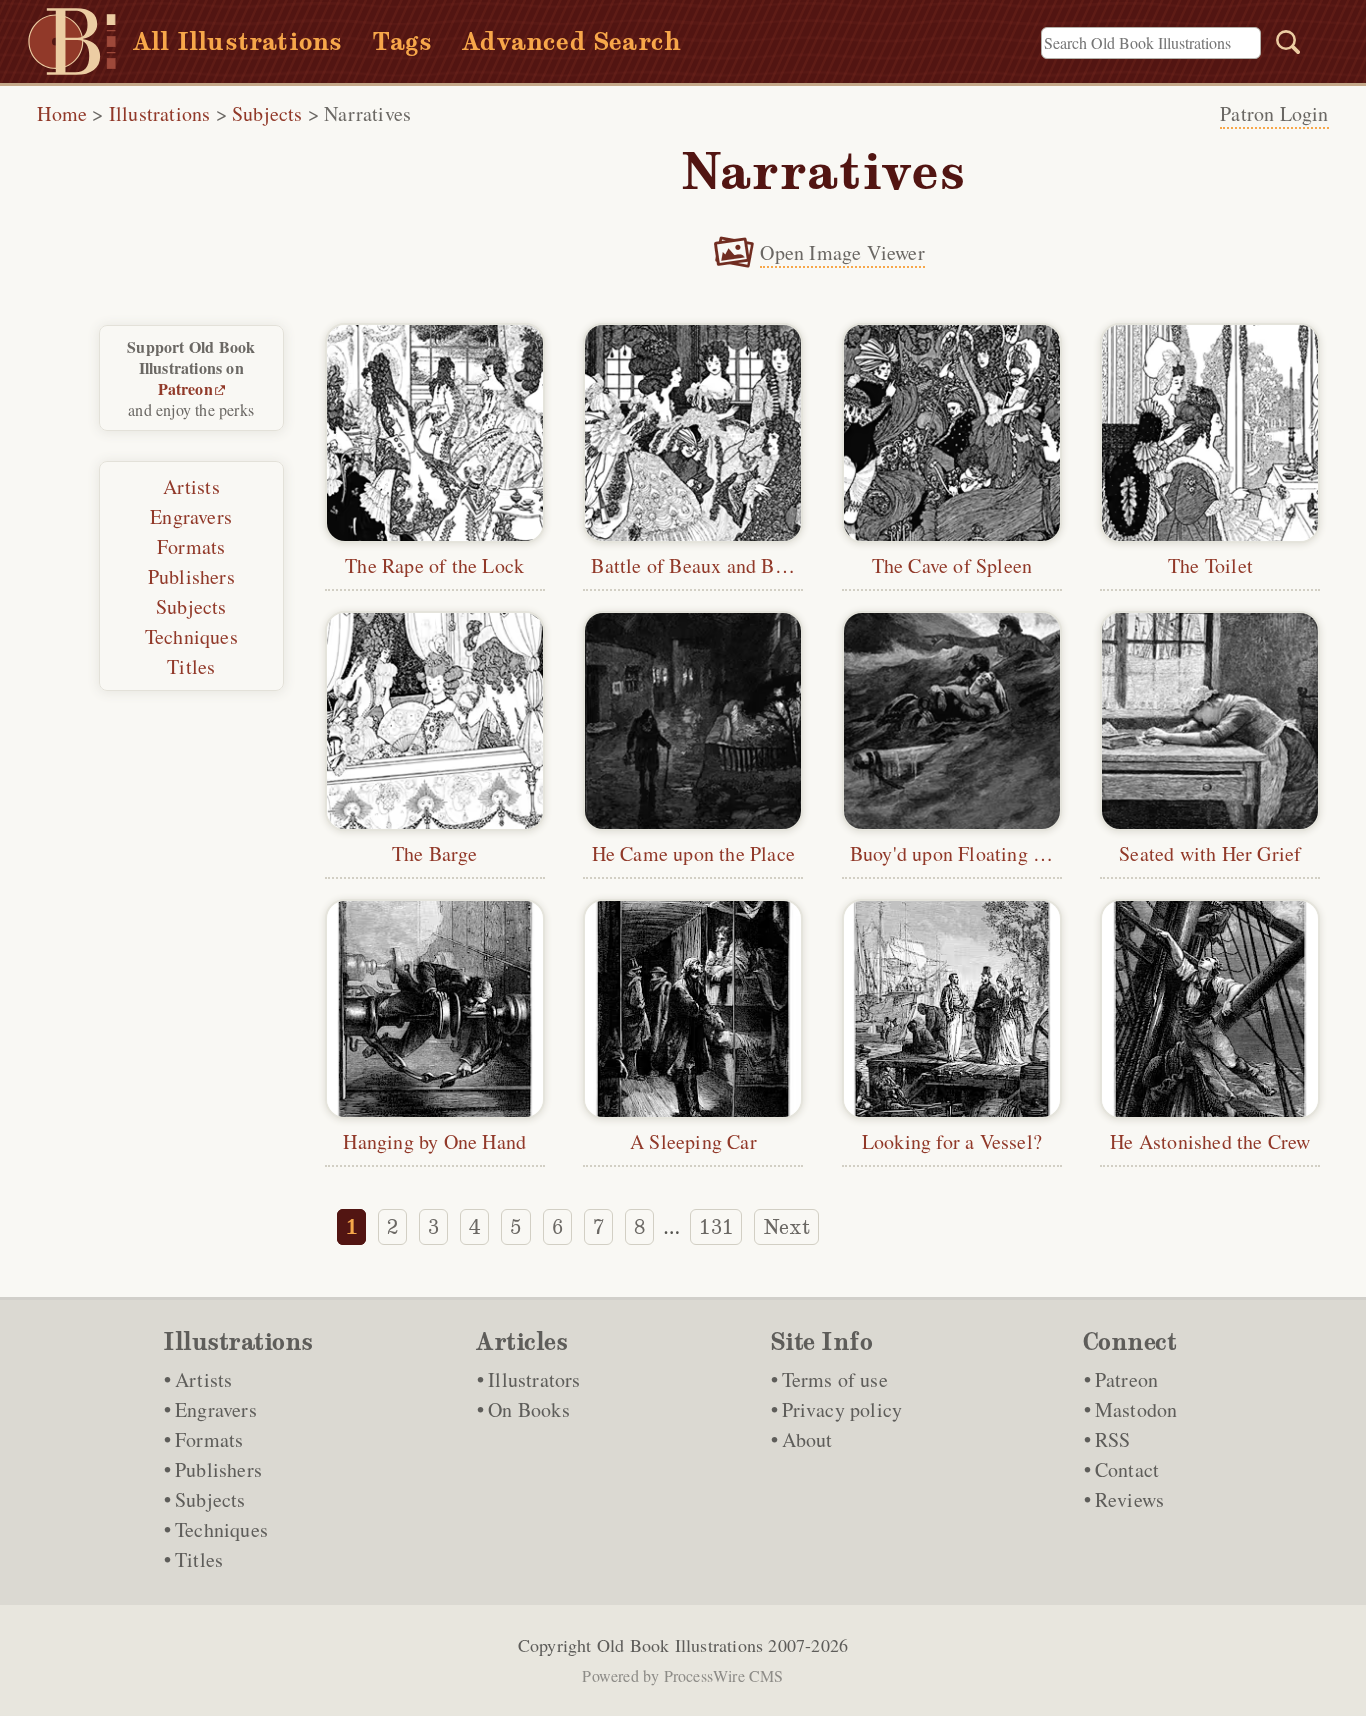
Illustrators (534, 1379)
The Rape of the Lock (434, 565)
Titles (191, 666)
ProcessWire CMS (724, 1675)
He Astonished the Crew (1210, 1141)
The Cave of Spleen (952, 565)
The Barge (435, 853)
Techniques (191, 636)
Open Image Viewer (842, 252)
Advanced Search (571, 41)
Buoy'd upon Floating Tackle (969, 853)
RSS (1113, 1439)
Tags (402, 41)
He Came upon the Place (693, 853)
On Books (529, 1409)
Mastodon (1136, 1409)
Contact (1127, 1469)
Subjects (267, 113)
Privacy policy (842, 1409)
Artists (191, 486)
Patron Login (1274, 113)
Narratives (367, 113)
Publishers (191, 576)
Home (62, 113)
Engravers (191, 516)
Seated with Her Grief (1210, 853)
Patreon (185, 388)
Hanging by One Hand (434, 1141)
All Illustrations (237, 41)
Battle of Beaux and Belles (702, 565)
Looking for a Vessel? (952, 1141)
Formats (191, 546)
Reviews (1129, 1499)
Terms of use (835, 1379)
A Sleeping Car (693, 1141)
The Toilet (1210, 565)
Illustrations (160, 113)
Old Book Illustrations (680, 1645)
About (807, 1439)
